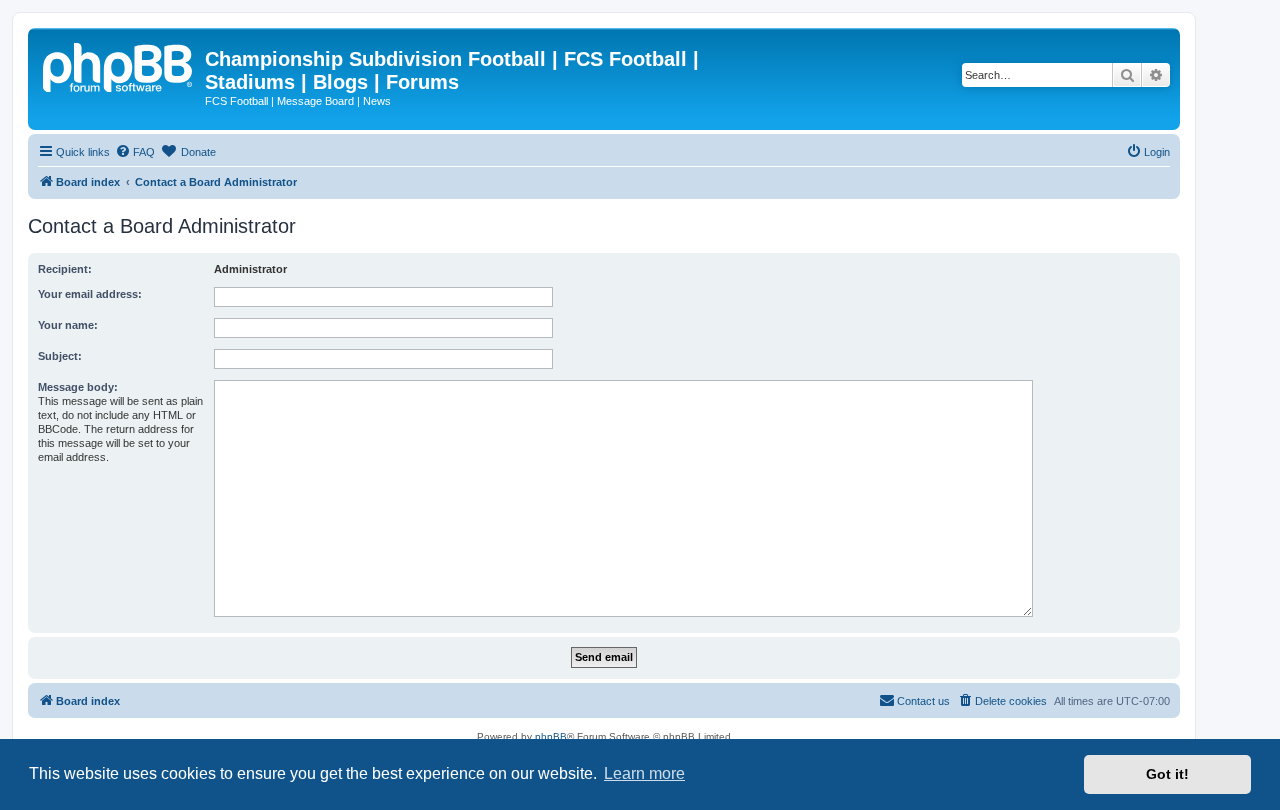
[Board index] (119, 65)
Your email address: (90, 294)
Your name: (68, 325)
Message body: (78, 387)
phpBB (551, 736)
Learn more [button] (644, 773)
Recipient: (65, 269)
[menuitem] (135, 152)
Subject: (60, 356)
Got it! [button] (1167, 774)
